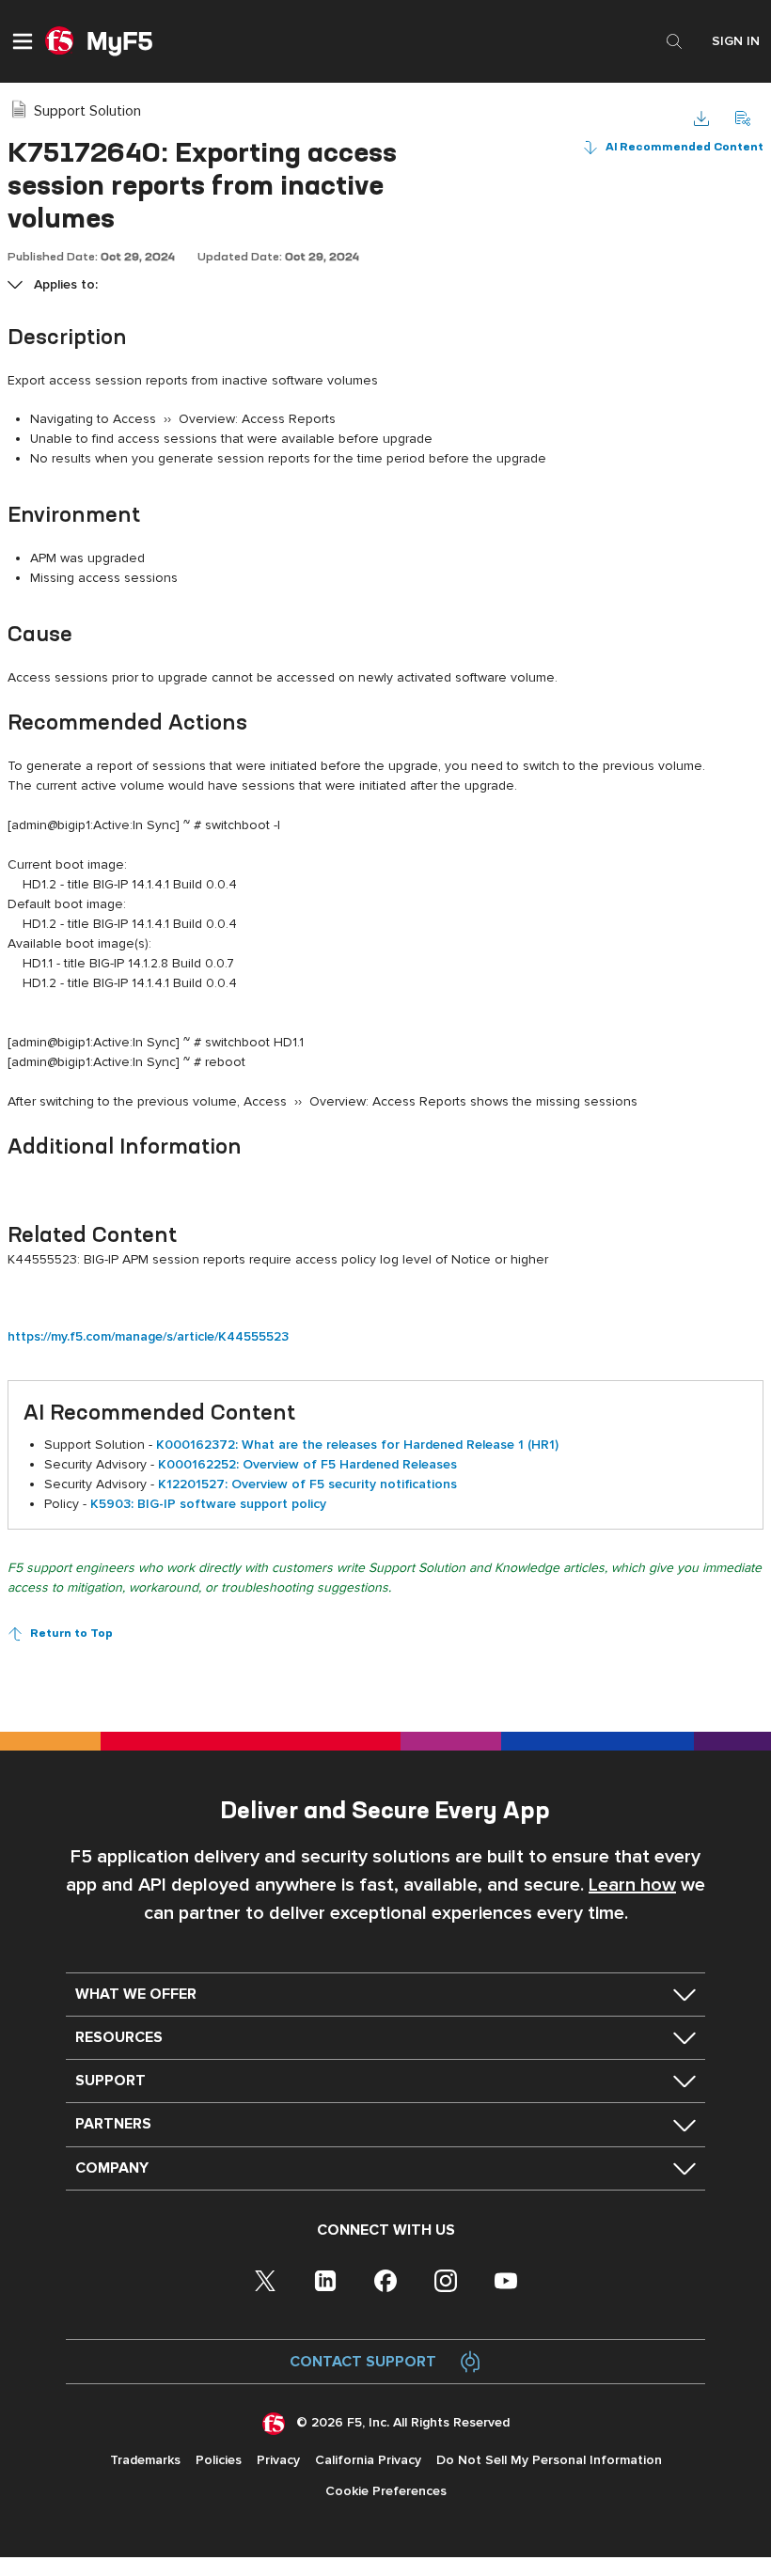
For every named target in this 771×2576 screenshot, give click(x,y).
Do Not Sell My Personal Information (549, 2460)
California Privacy (368, 2460)
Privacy (278, 2460)
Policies (219, 2460)
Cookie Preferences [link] (386, 2491)
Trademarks (145, 2460)
